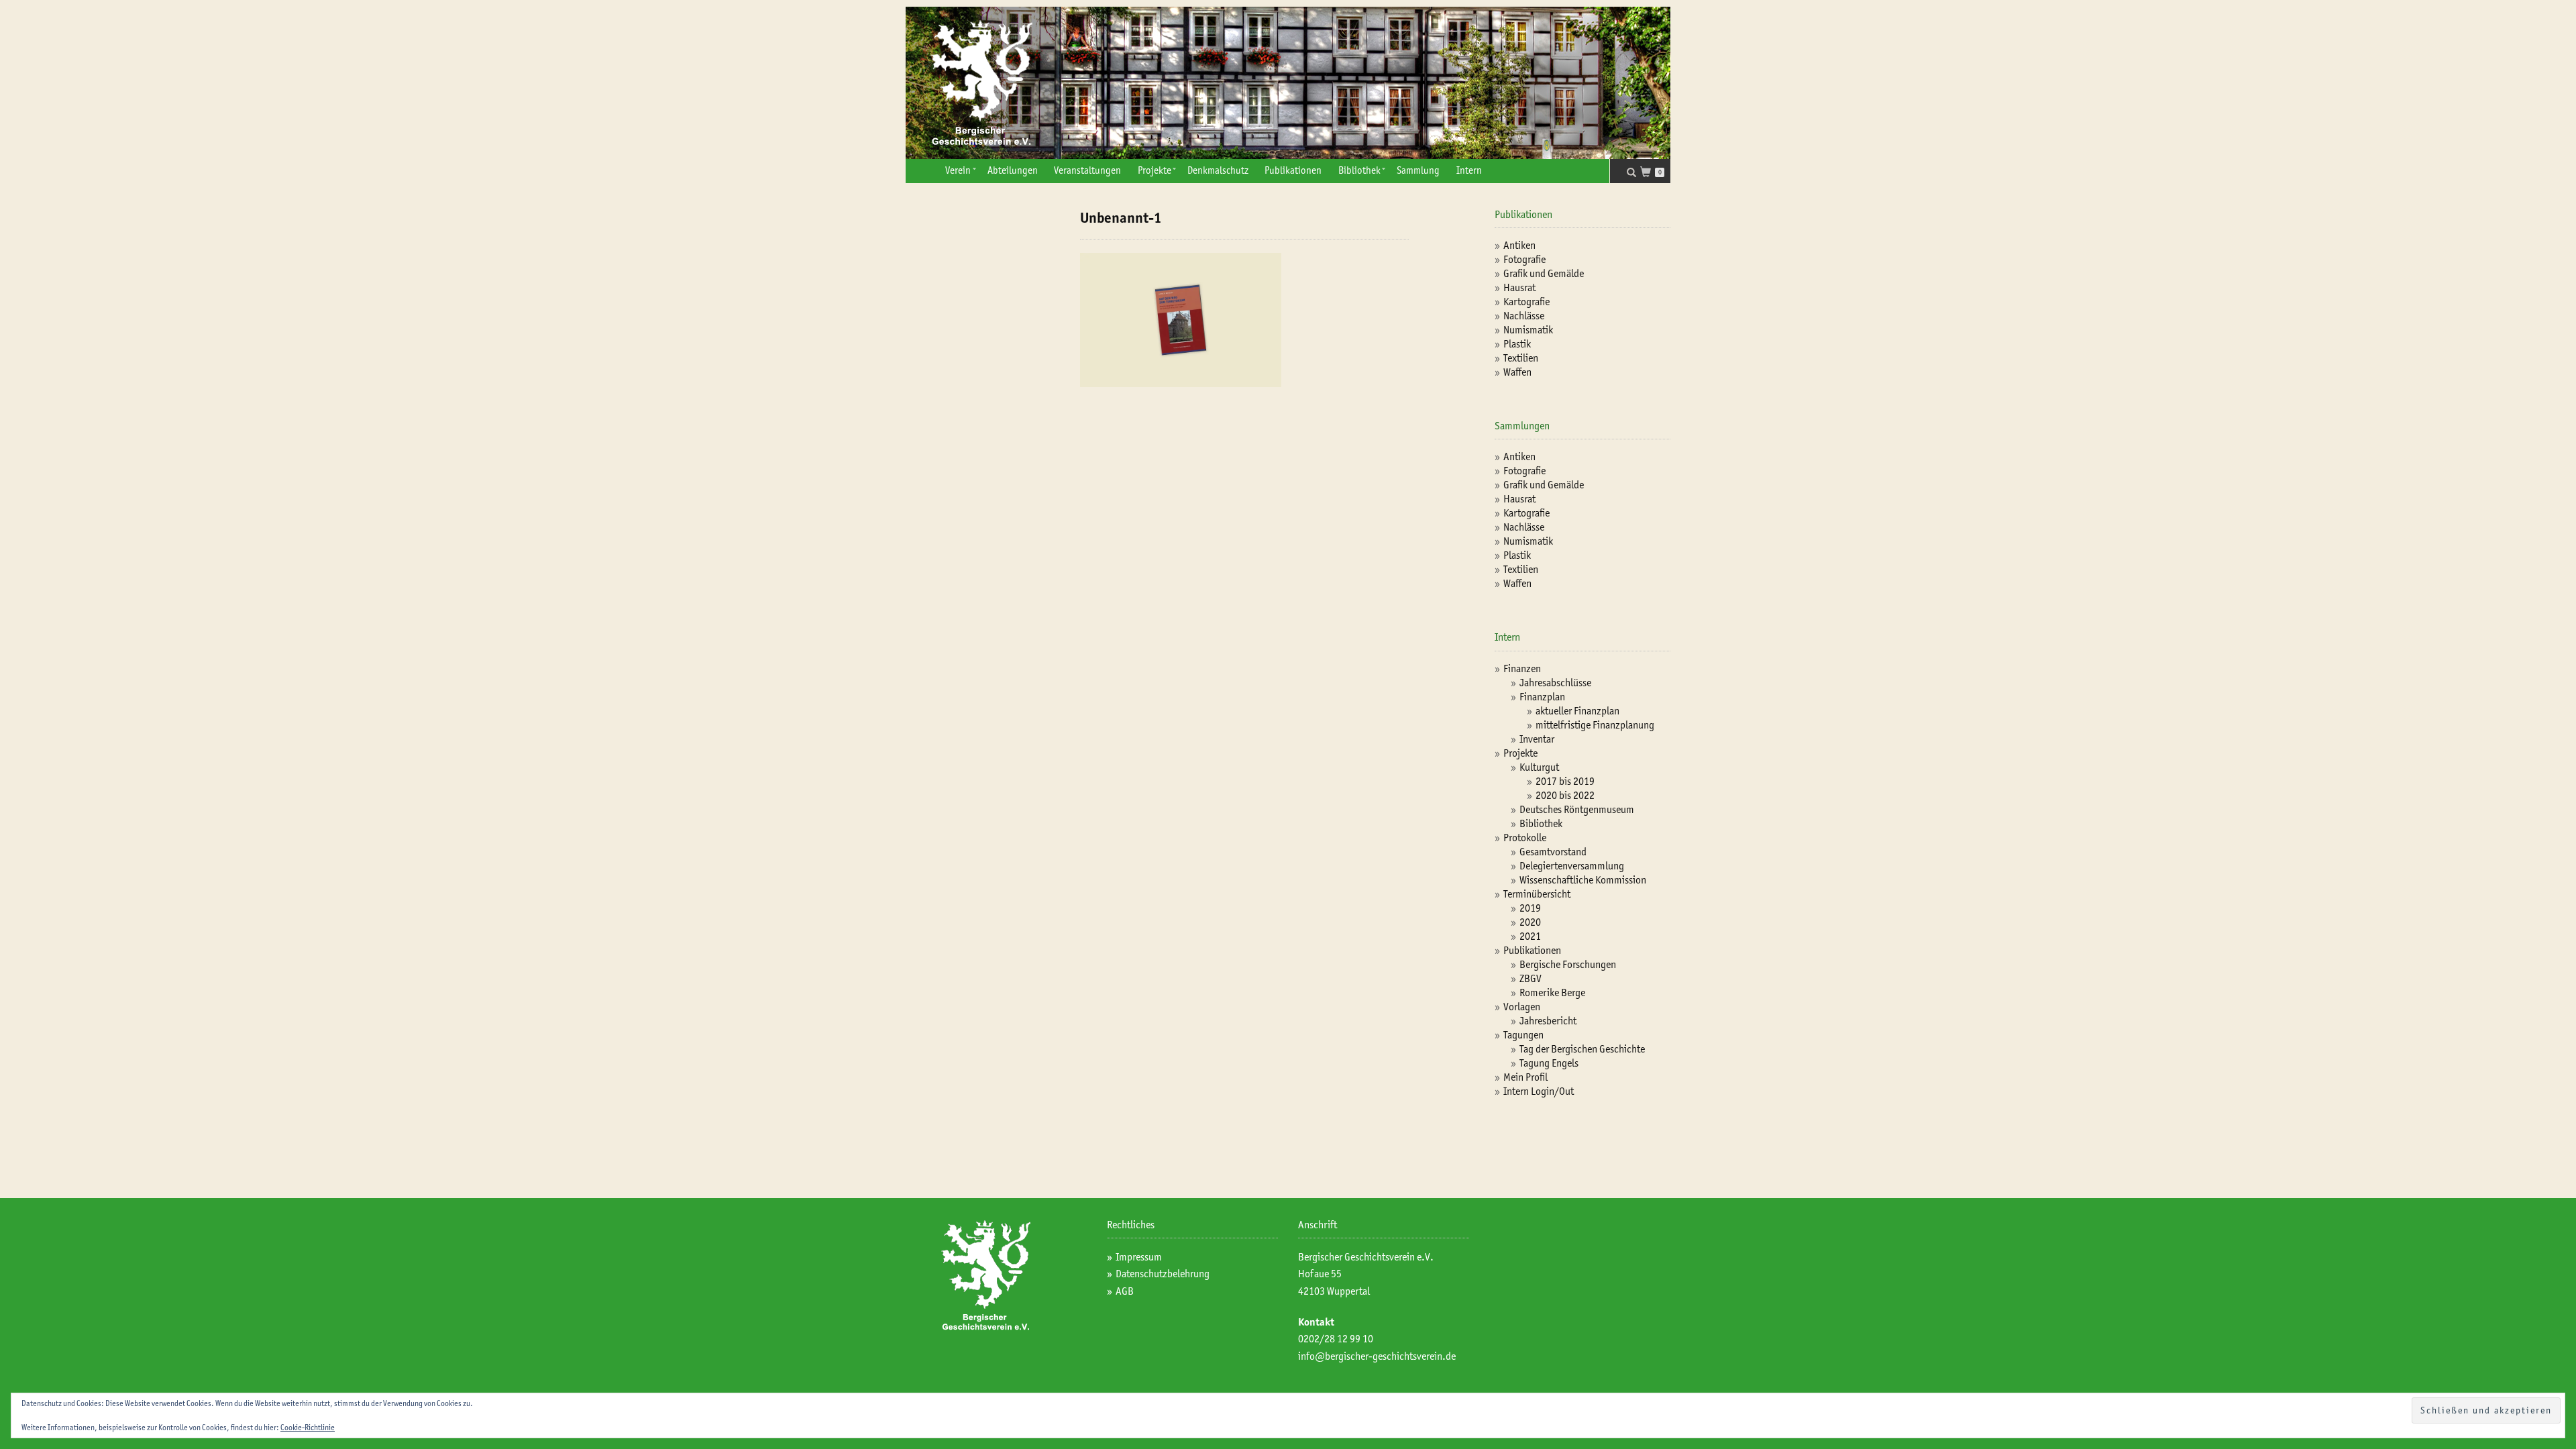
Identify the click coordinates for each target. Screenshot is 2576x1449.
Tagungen (1523, 1035)
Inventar (1537, 739)
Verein (958, 170)
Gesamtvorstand (1553, 852)
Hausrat (1519, 287)
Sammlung (1418, 170)
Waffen (1517, 372)
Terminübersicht (1537, 894)
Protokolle (1525, 838)
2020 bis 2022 (1565, 795)
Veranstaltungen (1087, 170)
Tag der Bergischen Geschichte (1582, 1049)
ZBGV (1531, 978)
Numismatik (1528, 330)
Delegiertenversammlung (1572, 866)
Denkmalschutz (1218, 170)
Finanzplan (1542, 697)
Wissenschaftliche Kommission (1583, 880)
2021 (1530, 936)
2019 (1530, 908)
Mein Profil (1525, 1077)
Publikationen (1293, 170)
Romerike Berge (1552, 992)
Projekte (1155, 170)
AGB (1125, 1291)
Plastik (1517, 344)
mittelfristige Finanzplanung (1595, 725)
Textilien (1521, 358)
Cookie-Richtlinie (308, 1427)
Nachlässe (1524, 316)
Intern (1469, 170)
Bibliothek (1359, 170)
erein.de (1439, 1356)
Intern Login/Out (1539, 1091)
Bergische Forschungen (1568, 964)
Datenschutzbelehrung (1163, 1274)
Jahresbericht (1548, 1021)
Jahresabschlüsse (1555, 683)
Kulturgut (1539, 767)
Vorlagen (1522, 1007)
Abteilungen (1013, 170)
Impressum (1139, 1257)
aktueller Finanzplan (1577, 711)
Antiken (1519, 245)
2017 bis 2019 (1565, 781)
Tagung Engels (1549, 1063)
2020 (1530, 922)
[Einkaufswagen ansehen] (1649, 173)
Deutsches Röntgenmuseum (1577, 809)
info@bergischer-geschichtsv (1360, 1356)
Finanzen (1522, 668)
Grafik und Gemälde (1544, 273)
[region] (1288, 83)
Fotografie (1524, 259)
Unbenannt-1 (1121, 218)
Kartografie (1526, 302)
